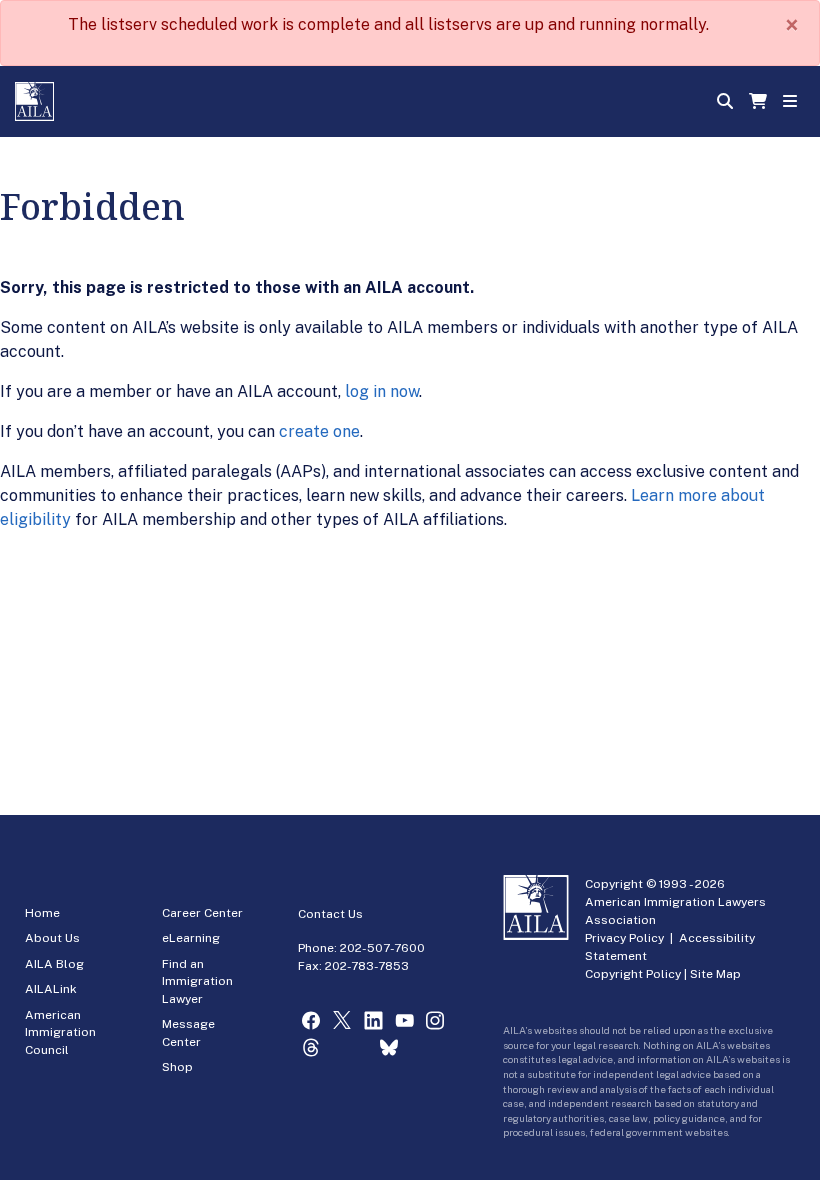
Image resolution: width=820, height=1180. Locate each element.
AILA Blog (54, 964)
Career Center (202, 913)
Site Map (715, 974)
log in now (382, 391)
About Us (52, 938)
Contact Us (330, 914)
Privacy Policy (624, 938)
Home (42, 913)
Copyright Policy (633, 974)
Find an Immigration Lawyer (197, 981)
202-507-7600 (382, 948)
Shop (177, 1067)
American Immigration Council (60, 1032)
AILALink (51, 989)
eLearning (191, 938)
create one (319, 431)
